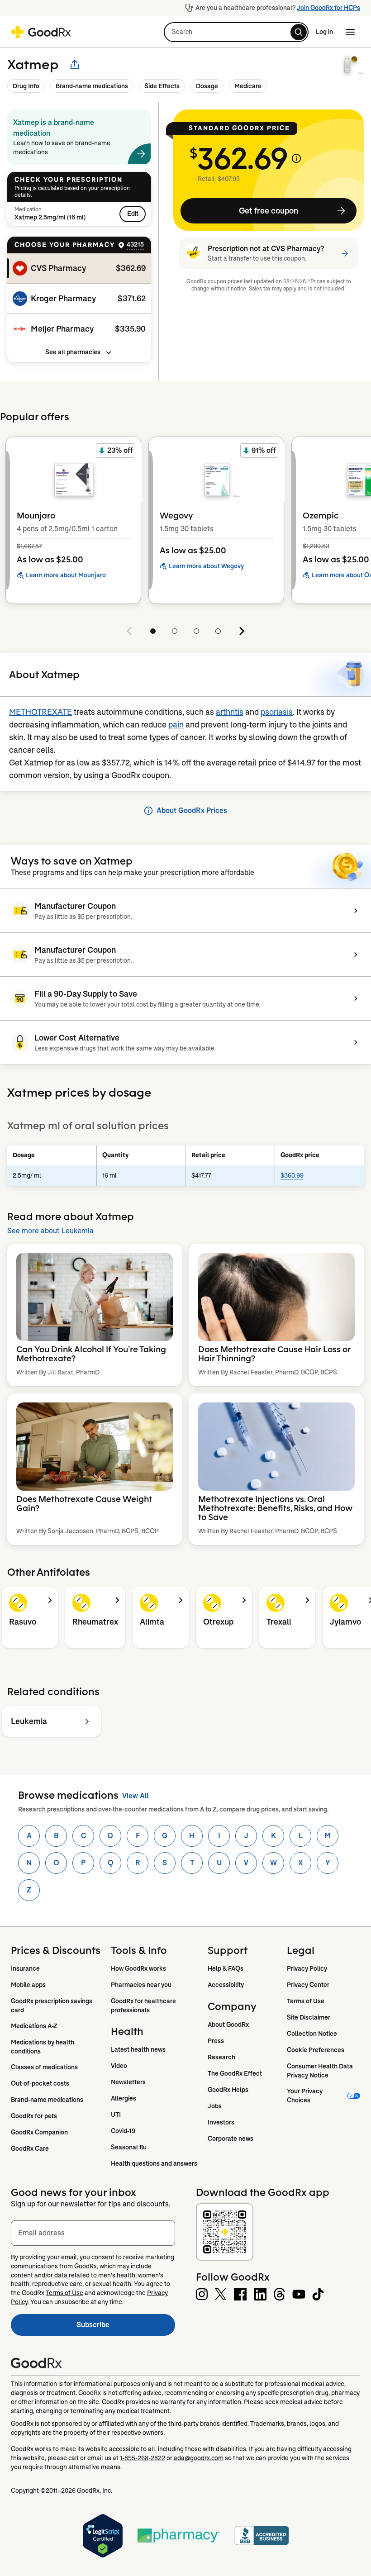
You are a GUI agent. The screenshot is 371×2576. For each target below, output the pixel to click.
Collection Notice (312, 2034)
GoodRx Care (30, 2148)
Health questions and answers (154, 2163)
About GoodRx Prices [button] (192, 810)
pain (176, 725)
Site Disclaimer (309, 2017)
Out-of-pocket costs (40, 2083)
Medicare (248, 86)
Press (216, 2041)
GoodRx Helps (228, 2090)
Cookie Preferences (316, 2050)
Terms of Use (306, 2001)
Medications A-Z (34, 2026)
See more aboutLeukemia (50, 1231)
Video (119, 2066)
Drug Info (26, 86)
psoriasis (277, 712)
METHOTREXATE (40, 712)
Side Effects (162, 86)
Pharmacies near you (141, 1985)
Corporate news (231, 2139)
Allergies (124, 2098)
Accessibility (226, 1985)
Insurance (25, 1968)
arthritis (230, 712)
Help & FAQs (226, 1968)
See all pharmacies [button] (73, 352)
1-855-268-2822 (143, 2458)
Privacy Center (308, 1985)
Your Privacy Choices (305, 2096)
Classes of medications (44, 2067)
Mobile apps (28, 1985)
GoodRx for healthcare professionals (144, 2006)
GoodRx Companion (39, 2132)
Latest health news (138, 2049)
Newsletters (128, 2082)
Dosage (207, 86)
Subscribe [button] (126, 2327)
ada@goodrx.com (199, 2458)
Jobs (215, 2106)
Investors (221, 2122)
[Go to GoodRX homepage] (41, 32)
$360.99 (292, 1175)
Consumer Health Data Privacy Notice (321, 2071)
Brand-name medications (92, 86)
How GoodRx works (138, 1968)
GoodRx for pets (34, 2116)
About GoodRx (228, 2025)
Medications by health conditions (43, 2047)
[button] (236, 32)
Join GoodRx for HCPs (328, 8)
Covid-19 (123, 2131)
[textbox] (93, 2233)
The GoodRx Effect (235, 2073)
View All (135, 1796)
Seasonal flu (129, 2147)
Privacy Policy (307, 1968)
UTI (116, 2115)
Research (221, 2057)
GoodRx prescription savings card (52, 2006)
